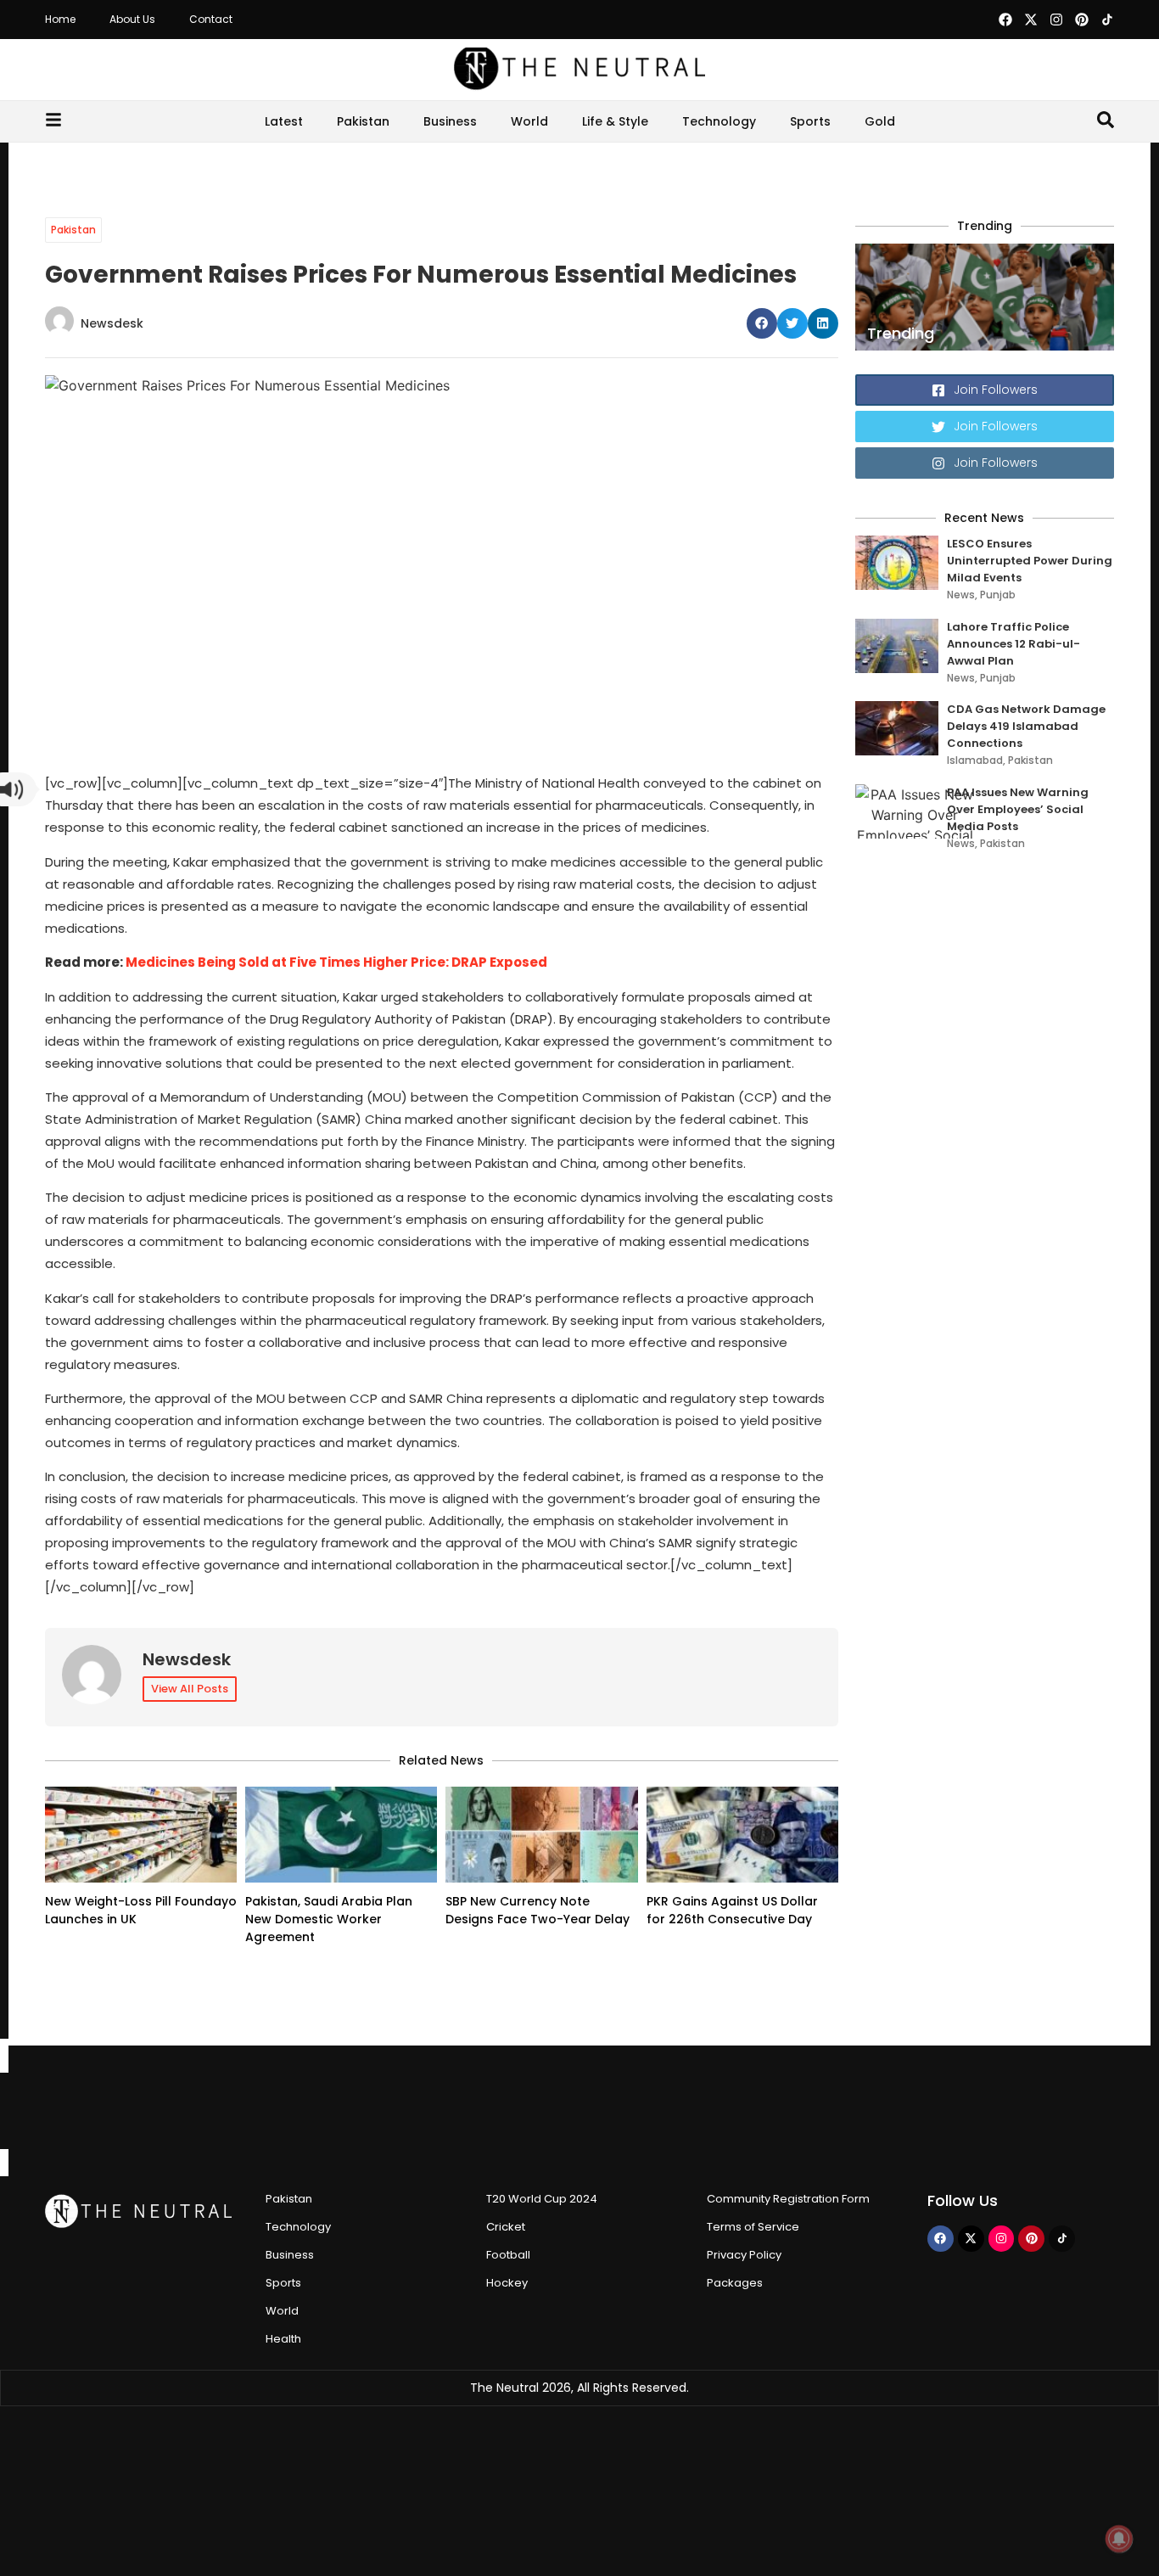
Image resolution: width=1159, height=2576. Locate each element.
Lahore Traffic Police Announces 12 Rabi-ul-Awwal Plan (1013, 644)
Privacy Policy (744, 2255)
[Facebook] (1005, 20)
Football (508, 2255)
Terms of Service (753, 2227)
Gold (880, 121)
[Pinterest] (1082, 20)
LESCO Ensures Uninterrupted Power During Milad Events (1030, 561)
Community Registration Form (788, 2199)
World (529, 121)
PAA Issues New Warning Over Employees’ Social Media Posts (1018, 809)
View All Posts (190, 1689)
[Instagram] (1056, 20)
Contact (211, 19)
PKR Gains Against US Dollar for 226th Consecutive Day (732, 1910)
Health (283, 2339)
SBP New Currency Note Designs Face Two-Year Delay (538, 1910)
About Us (132, 19)
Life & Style (615, 121)
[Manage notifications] (1119, 2539)
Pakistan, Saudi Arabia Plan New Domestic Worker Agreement (329, 1919)
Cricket (506, 2227)
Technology (719, 121)
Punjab (998, 595)
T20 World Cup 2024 (542, 2199)
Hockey (507, 2283)
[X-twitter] (1031, 20)
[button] (762, 323)
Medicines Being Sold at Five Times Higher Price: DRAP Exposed (336, 962)
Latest (284, 121)
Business (450, 121)
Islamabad (975, 760)
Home (60, 19)
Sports (810, 121)
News (961, 595)
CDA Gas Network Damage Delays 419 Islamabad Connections (1026, 726)
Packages (735, 2283)
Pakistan (363, 121)
